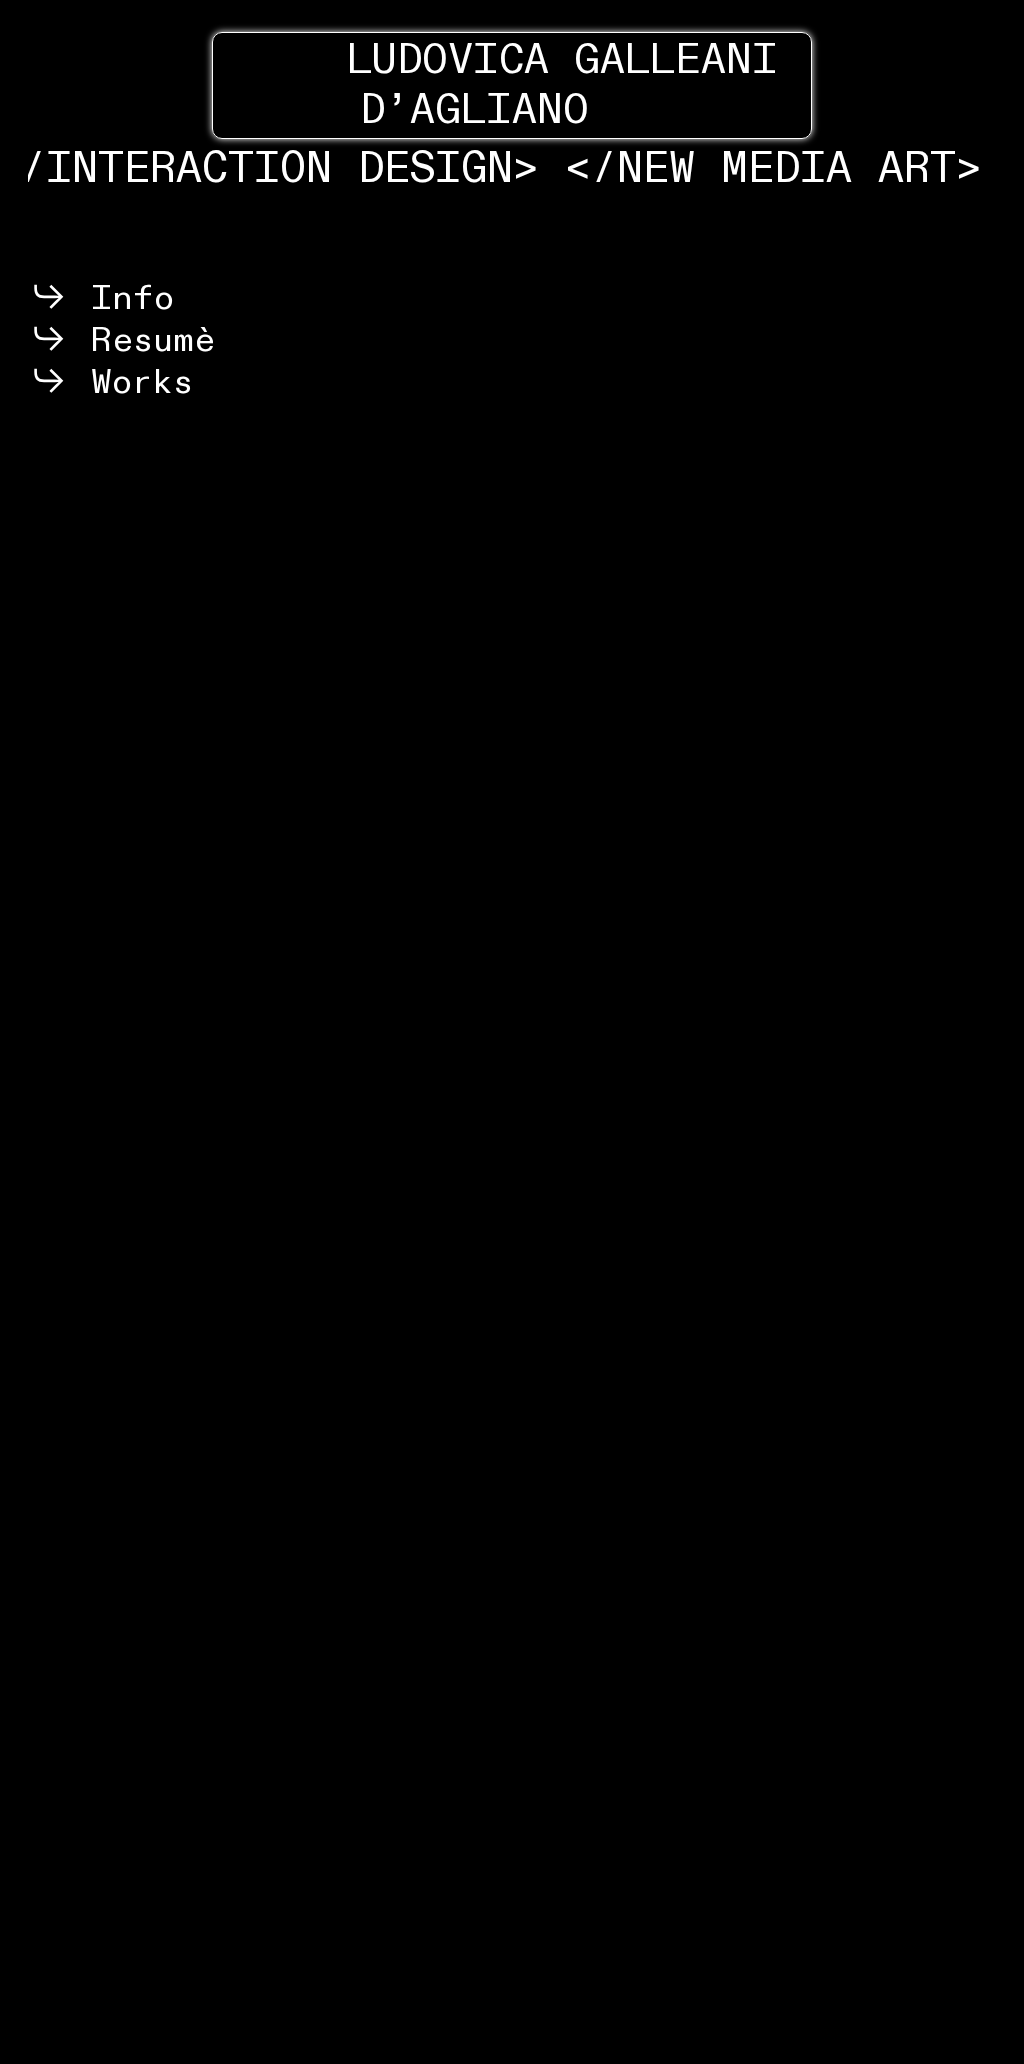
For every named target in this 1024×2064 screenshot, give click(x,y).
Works (131, 382)
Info (122, 298)
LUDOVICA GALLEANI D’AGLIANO (512, 86)
